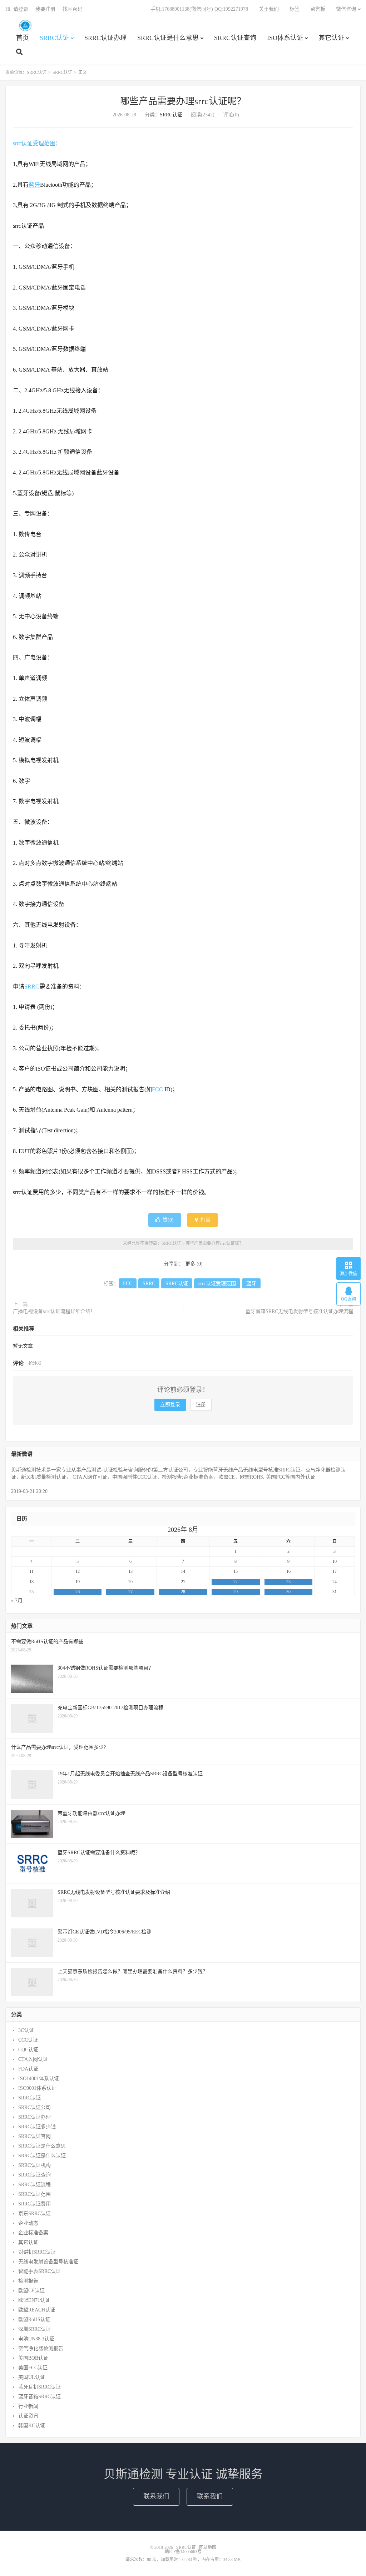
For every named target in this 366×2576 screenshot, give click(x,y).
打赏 (205, 1220)
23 (288, 1582)
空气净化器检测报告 (41, 2348)
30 (288, 1592)
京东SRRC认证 (34, 2213)
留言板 (318, 9)
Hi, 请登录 (17, 9)
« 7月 (17, 1601)
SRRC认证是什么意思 (168, 38)
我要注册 (45, 9)
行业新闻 (28, 2406)
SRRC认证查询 (235, 38)
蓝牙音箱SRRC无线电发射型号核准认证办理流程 (299, 1311)
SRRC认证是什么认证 (42, 2156)
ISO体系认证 (285, 38)
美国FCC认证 (33, 2368)
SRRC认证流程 (34, 2185)
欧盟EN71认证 (34, 2300)
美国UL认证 (32, 2377)
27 (130, 1592)
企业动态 (28, 2223)
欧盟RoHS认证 (34, 2320)
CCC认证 (28, 2040)
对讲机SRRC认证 (37, 2252)
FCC (157, 1089)
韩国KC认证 (32, 2426)
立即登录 (170, 1405)
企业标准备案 (33, 2233)
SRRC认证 (25, 25)
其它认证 (331, 38)
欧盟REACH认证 (37, 2310)
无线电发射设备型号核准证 (48, 2262)
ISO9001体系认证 (37, 2088)
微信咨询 (346, 9)
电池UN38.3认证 (36, 2339)
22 (236, 1582)
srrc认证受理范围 (34, 143)
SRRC (32, 987)
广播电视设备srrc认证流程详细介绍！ (54, 1311)
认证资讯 (28, 2416)
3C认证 (26, 2030)
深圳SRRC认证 (34, 2329)
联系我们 (156, 2496)
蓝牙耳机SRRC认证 (39, 2387)
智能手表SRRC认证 (39, 2271)
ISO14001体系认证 (39, 2079)
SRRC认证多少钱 (37, 2127)
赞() (168, 1220)
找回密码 (73, 9)
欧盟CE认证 (31, 2291)
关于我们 (269, 9)
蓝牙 (34, 185)
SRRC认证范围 (34, 2194)
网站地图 (208, 2547)
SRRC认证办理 (105, 38)
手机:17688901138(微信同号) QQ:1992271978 (199, 9)
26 (78, 1592)
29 (236, 1592)
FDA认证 (28, 2069)
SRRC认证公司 (34, 2107)
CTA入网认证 (33, 2059)
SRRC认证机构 (34, 2165)
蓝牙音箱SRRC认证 (39, 2397)
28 (183, 1592)
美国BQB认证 (33, 2358)
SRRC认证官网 (34, 2136)
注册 (201, 1405)
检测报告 (28, 2281)
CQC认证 (28, 2050)
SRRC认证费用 (34, 2204)
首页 (23, 38)
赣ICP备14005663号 (183, 2552)
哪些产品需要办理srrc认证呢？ (183, 101)
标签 (295, 9)
